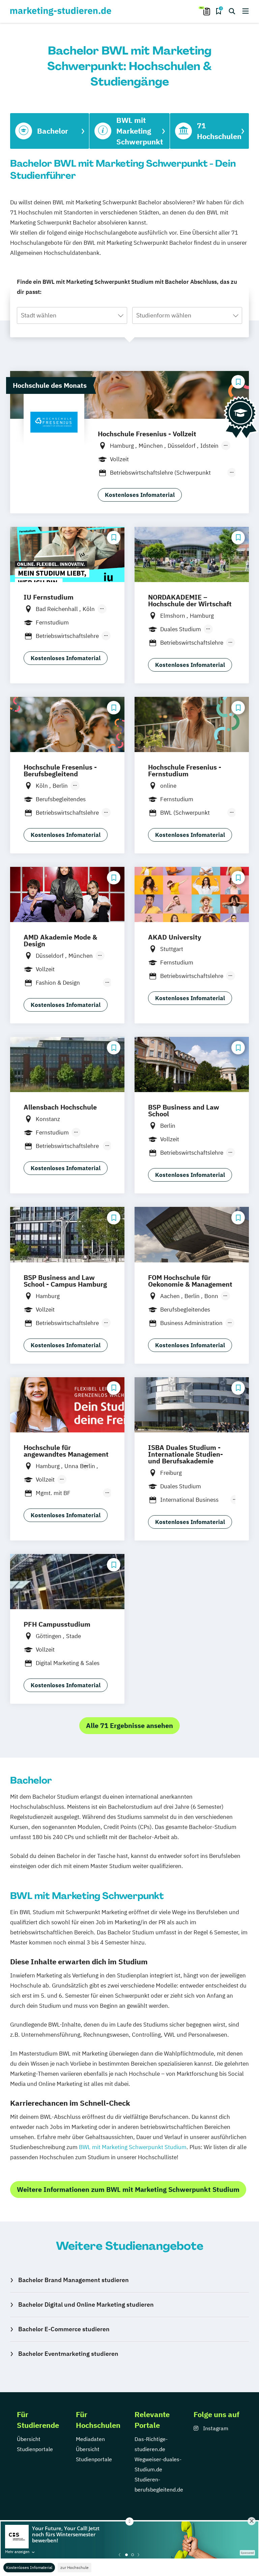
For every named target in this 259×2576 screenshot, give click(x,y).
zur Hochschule (75, 2567)
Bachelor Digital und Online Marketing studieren (86, 2304)
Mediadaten (90, 2439)
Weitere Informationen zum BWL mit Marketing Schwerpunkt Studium (128, 2189)
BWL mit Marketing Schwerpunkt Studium (133, 2147)
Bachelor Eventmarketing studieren (68, 2354)
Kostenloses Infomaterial (29, 2567)
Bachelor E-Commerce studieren (64, 2329)
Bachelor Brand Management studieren (74, 2280)
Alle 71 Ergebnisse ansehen (129, 1725)
